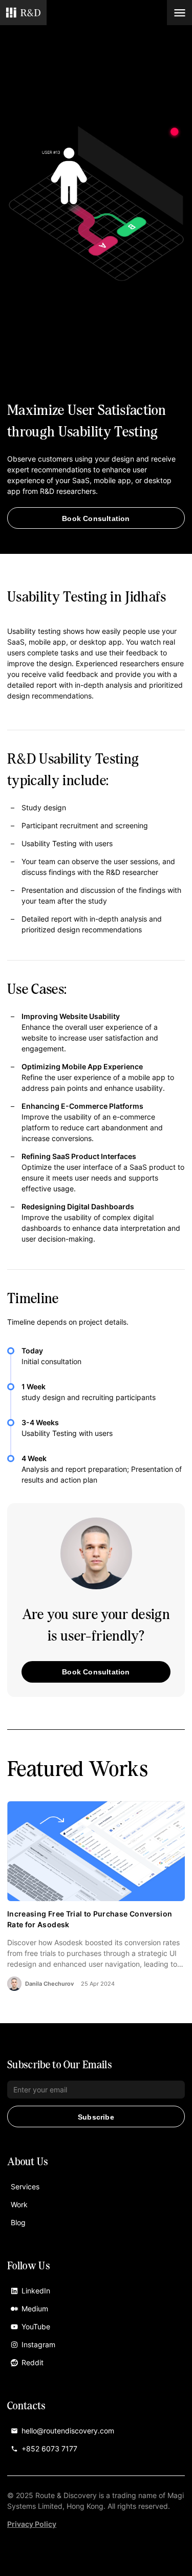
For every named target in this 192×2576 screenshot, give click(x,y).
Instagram (38, 2344)
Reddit (33, 2362)
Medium (35, 2309)
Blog (18, 2222)
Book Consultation (96, 518)
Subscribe (96, 2117)
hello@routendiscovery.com (68, 2431)
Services (25, 2186)
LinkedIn (36, 2291)
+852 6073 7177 (49, 2449)
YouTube (36, 2327)
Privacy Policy (32, 2524)
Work (19, 2204)
